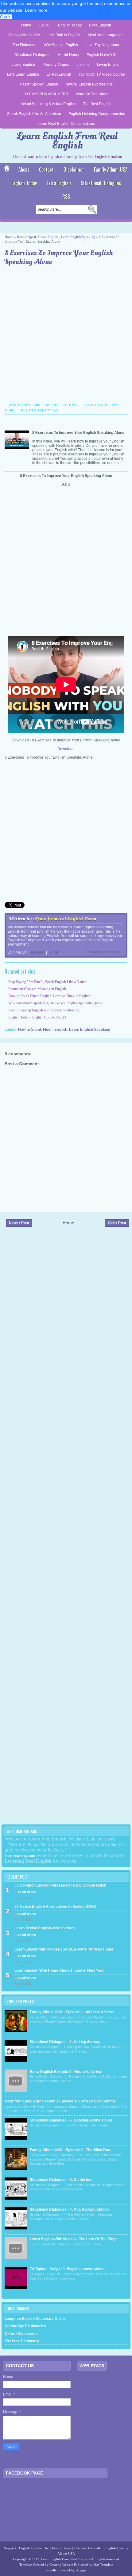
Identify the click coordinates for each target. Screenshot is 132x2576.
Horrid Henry (68, 55)
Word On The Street (92, 94)
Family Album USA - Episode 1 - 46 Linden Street (72, 2012)
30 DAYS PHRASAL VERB (46, 94)
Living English (23, 65)
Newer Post (19, 1223)
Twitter (53, 952)
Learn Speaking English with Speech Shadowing (44, 1010)
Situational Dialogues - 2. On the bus (61, 2180)
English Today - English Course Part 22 (37, 1017)
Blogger (81, 2570)
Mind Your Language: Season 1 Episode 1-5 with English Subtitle (60, 2101)
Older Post (117, 1223)
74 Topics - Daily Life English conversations (68, 2269)
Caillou (45, 25)
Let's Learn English (23, 74)
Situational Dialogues (32, 55)
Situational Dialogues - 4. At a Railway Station (69, 2209)
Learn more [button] (36, 10)
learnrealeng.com (20, 1856)
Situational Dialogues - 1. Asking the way (65, 2042)
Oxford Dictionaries (22, 2334)
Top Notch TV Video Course (102, 74)
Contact (46, 169)
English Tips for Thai (34, 2548)
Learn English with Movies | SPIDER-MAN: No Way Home (64, 1949)
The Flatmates (24, 45)
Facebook (37, 952)
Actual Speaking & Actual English (48, 104)
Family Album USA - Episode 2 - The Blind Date (71, 2150)
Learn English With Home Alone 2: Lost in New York (59, 1971)
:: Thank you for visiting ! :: (106, 952)
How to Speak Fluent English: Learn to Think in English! (50, 996)
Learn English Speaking (78, 237)
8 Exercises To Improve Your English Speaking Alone (59, 258)
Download (66, 749)
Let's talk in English (102, 2548)
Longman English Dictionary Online (35, 2319)
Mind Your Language (105, 35)
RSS (66, 196)
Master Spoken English (39, 84)
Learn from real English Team (66, 919)
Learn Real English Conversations (66, 124)
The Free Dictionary (22, 2341)
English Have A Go (102, 55)
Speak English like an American (34, 114)
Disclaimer (74, 169)
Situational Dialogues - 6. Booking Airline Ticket (71, 2120)
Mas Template (103, 2565)
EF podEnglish (59, 74)
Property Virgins (56, 65)
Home (26, 25)
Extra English (100, 25)
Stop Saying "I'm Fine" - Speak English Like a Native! (48, 982)
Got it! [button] (6, 17)
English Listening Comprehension (97, 114)
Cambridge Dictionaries (25, 2326)
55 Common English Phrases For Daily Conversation (60, 1885)
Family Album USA (25, 35)
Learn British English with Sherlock (45, 1928)
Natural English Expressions (89, 84)
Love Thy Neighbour (102, 45)
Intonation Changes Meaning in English (37, 989)
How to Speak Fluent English (38, 237)
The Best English (97, 104)
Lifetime (83, 65)
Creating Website (61, 2565)
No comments (47, 410)
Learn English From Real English (67, 141)
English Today (70, 25)
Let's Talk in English (64, 35)
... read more (25, 1892)
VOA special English (61, 45)
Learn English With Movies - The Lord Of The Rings (74, 2239)
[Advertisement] (66, 335)
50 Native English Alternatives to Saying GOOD (55, 1907)
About (24, 169)
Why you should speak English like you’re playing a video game (55, 1003)
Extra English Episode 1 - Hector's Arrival (66, 2072)
